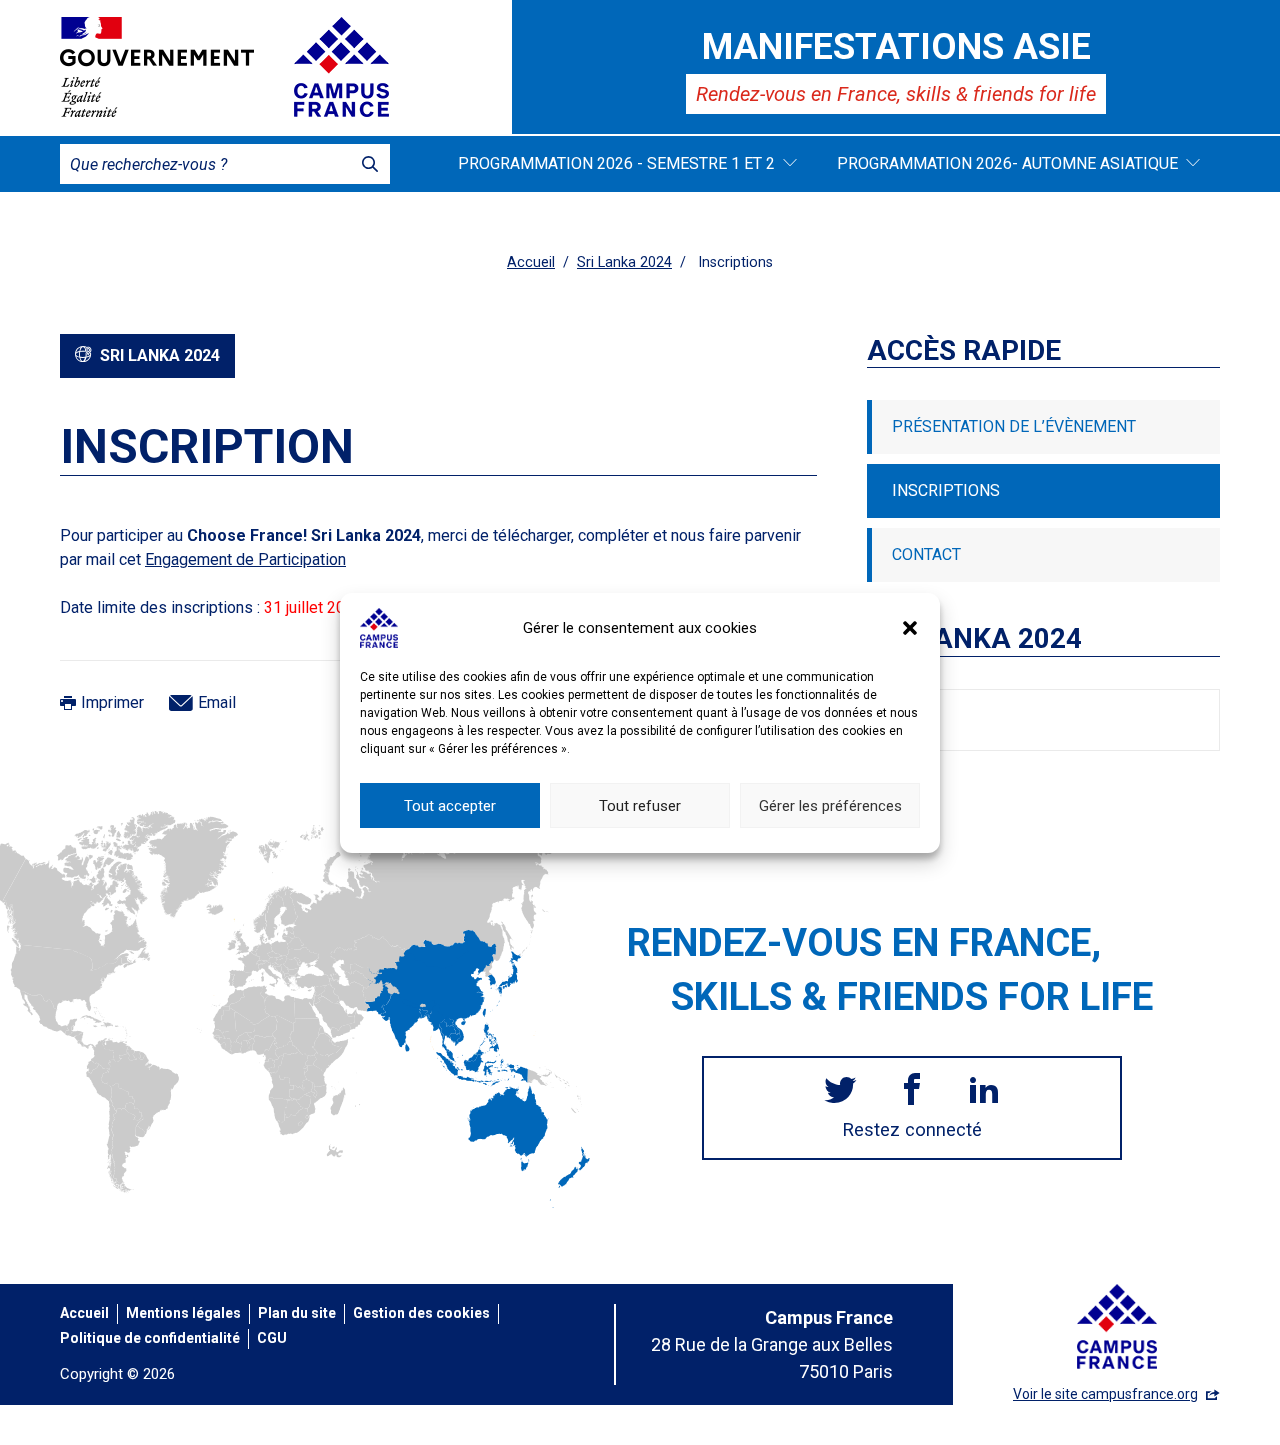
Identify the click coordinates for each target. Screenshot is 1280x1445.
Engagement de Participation (245, 559)
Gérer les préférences (830, 805)
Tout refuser (640, 805)
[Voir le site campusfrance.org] (341, 67)
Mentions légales (183, 1313)
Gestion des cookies (421, 1313)
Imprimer (112, 702)
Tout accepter (450, 805)
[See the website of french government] (157, 67)
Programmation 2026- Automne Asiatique (1007, 163)
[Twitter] (840, 1092)
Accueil (531, 262)
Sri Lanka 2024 (624, 262)
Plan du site (297, 1313)
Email (217, 702)
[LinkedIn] (984, 1092)
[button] (910, 628)
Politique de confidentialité (150, 1338)
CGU (272, 1338)
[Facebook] (912, 1092)
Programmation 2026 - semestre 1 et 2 (616, 163)
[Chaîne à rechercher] (370, 164)
